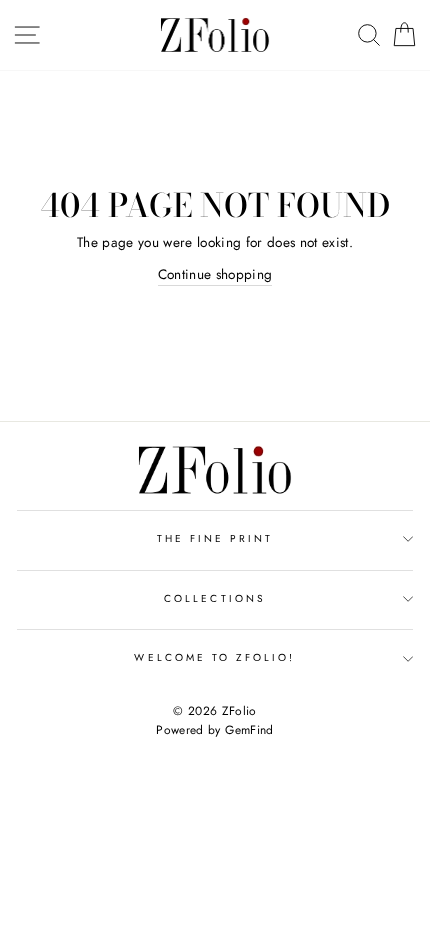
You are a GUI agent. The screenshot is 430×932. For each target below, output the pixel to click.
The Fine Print (215, 538)
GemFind (249, 730)
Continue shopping (215, 274)
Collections (215, 598)
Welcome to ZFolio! (214, 657)
